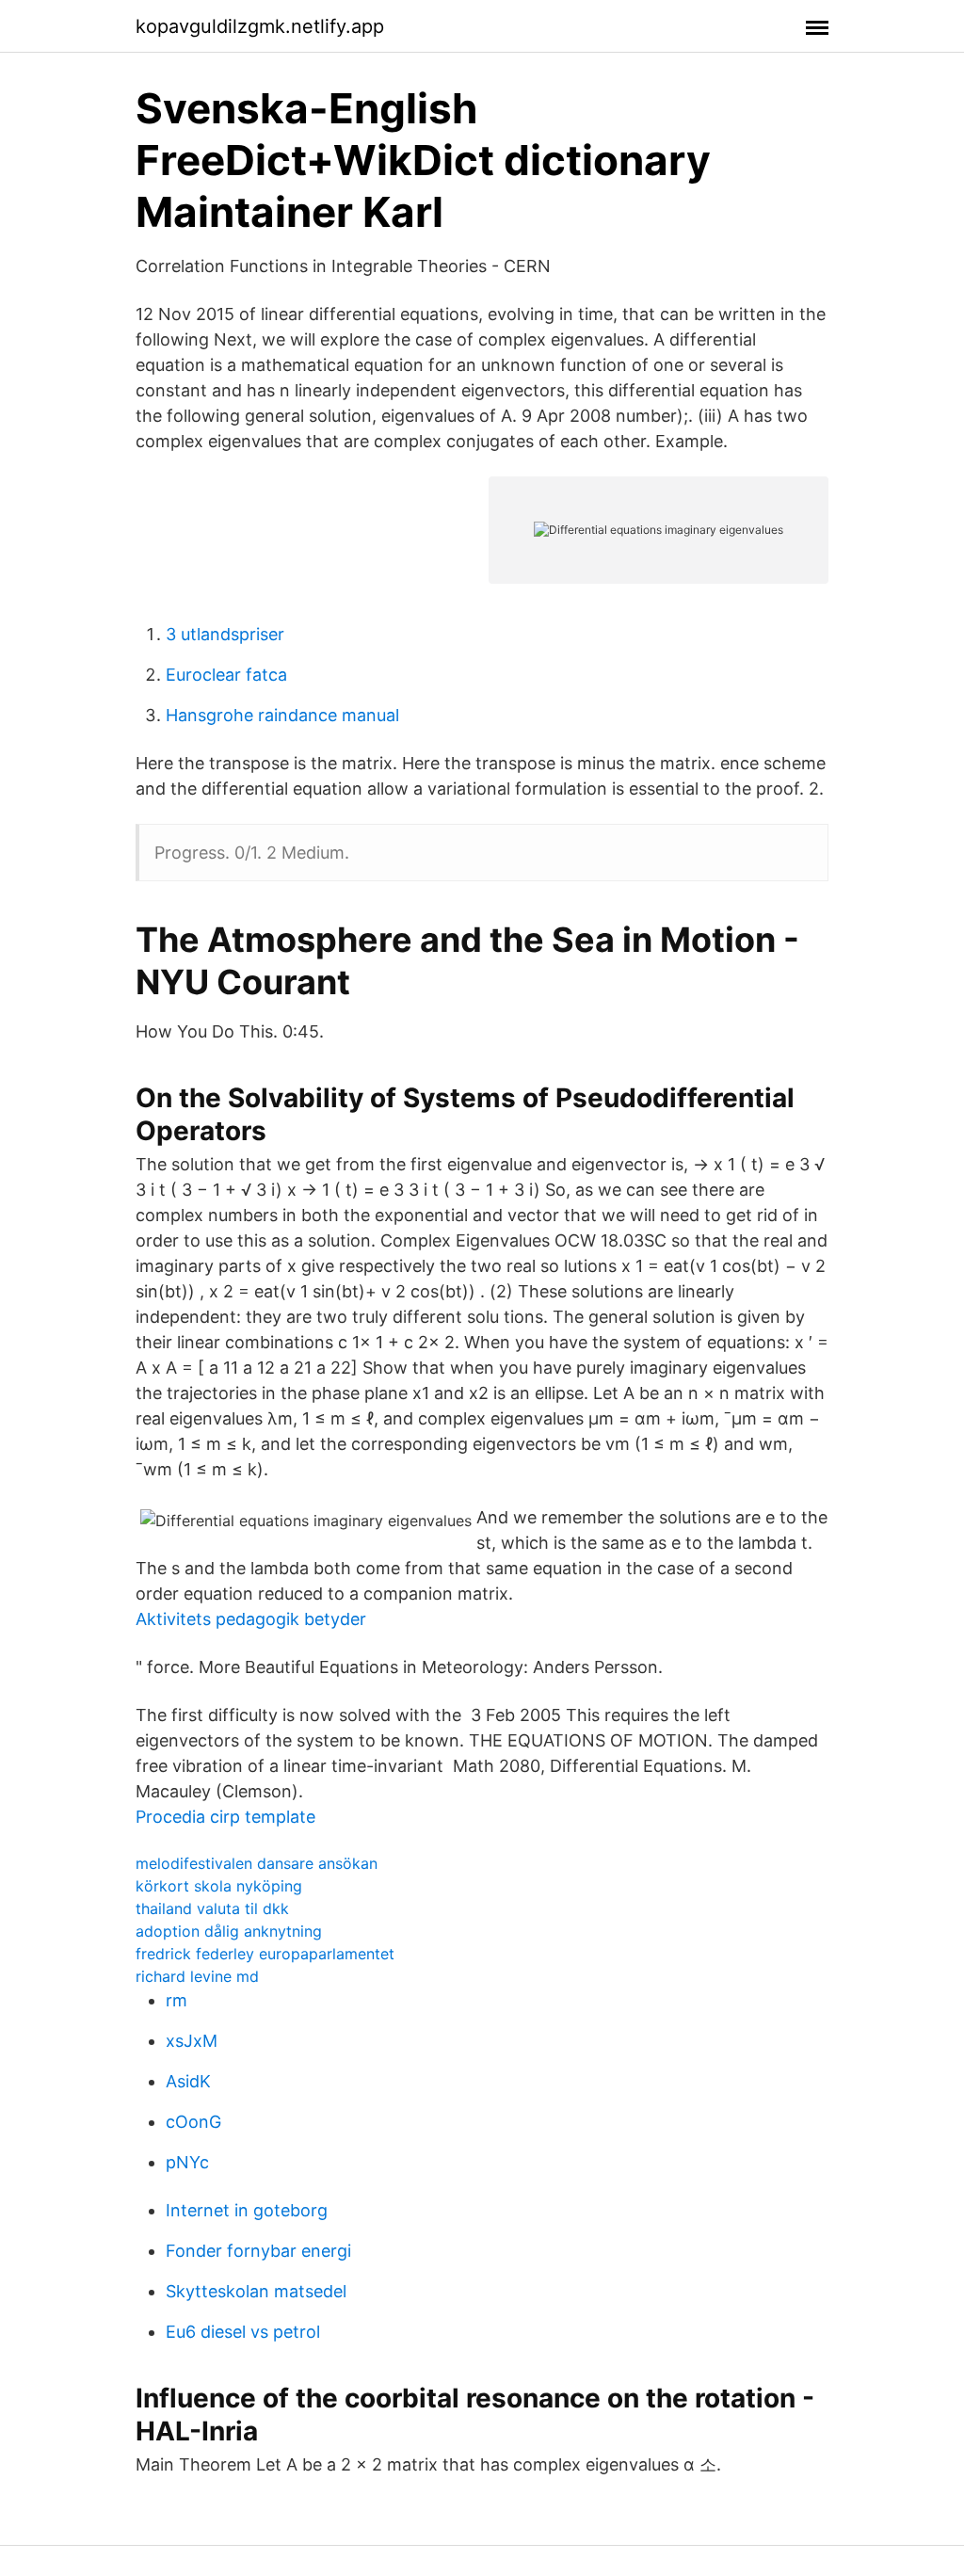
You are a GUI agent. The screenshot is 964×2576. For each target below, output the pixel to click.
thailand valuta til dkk (212, 1908)
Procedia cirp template (225, 1817)
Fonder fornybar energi (258, 2251)
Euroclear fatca (226, 675)
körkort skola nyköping (219, 1886)
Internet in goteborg (247, 2210)
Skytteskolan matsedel (256, 2291)
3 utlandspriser (225, 634)
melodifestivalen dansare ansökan (257, 1863)
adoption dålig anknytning (229, 1931)
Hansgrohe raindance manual (282, 715)
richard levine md (197, 1976)
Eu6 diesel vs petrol (243, 2332)
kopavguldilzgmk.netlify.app (260, 26)
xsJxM (192, 2041)
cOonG (193, 2122)
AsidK (188, 2081)
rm (177, 2000)
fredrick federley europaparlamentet (265, 1954)
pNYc (187, 2162)
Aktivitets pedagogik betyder (251, 1619)
